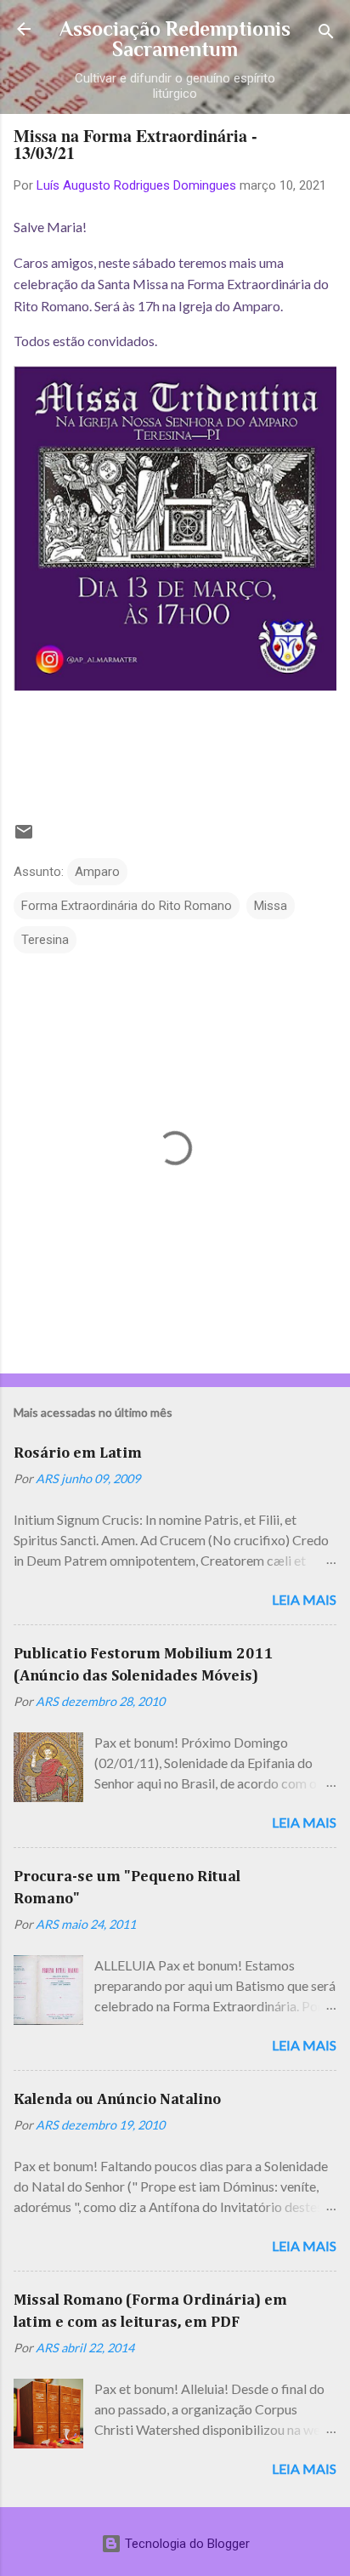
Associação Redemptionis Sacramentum (175, 39)
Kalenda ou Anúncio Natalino (117, 2100)
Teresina (45, 940)
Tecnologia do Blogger (186, 2544)
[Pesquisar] (326, 34)
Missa (271, 906)
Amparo (97, 872)
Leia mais (304, 1599)
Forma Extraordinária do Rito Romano (127, 906)
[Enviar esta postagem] (24, 838)
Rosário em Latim (78, 1453)
